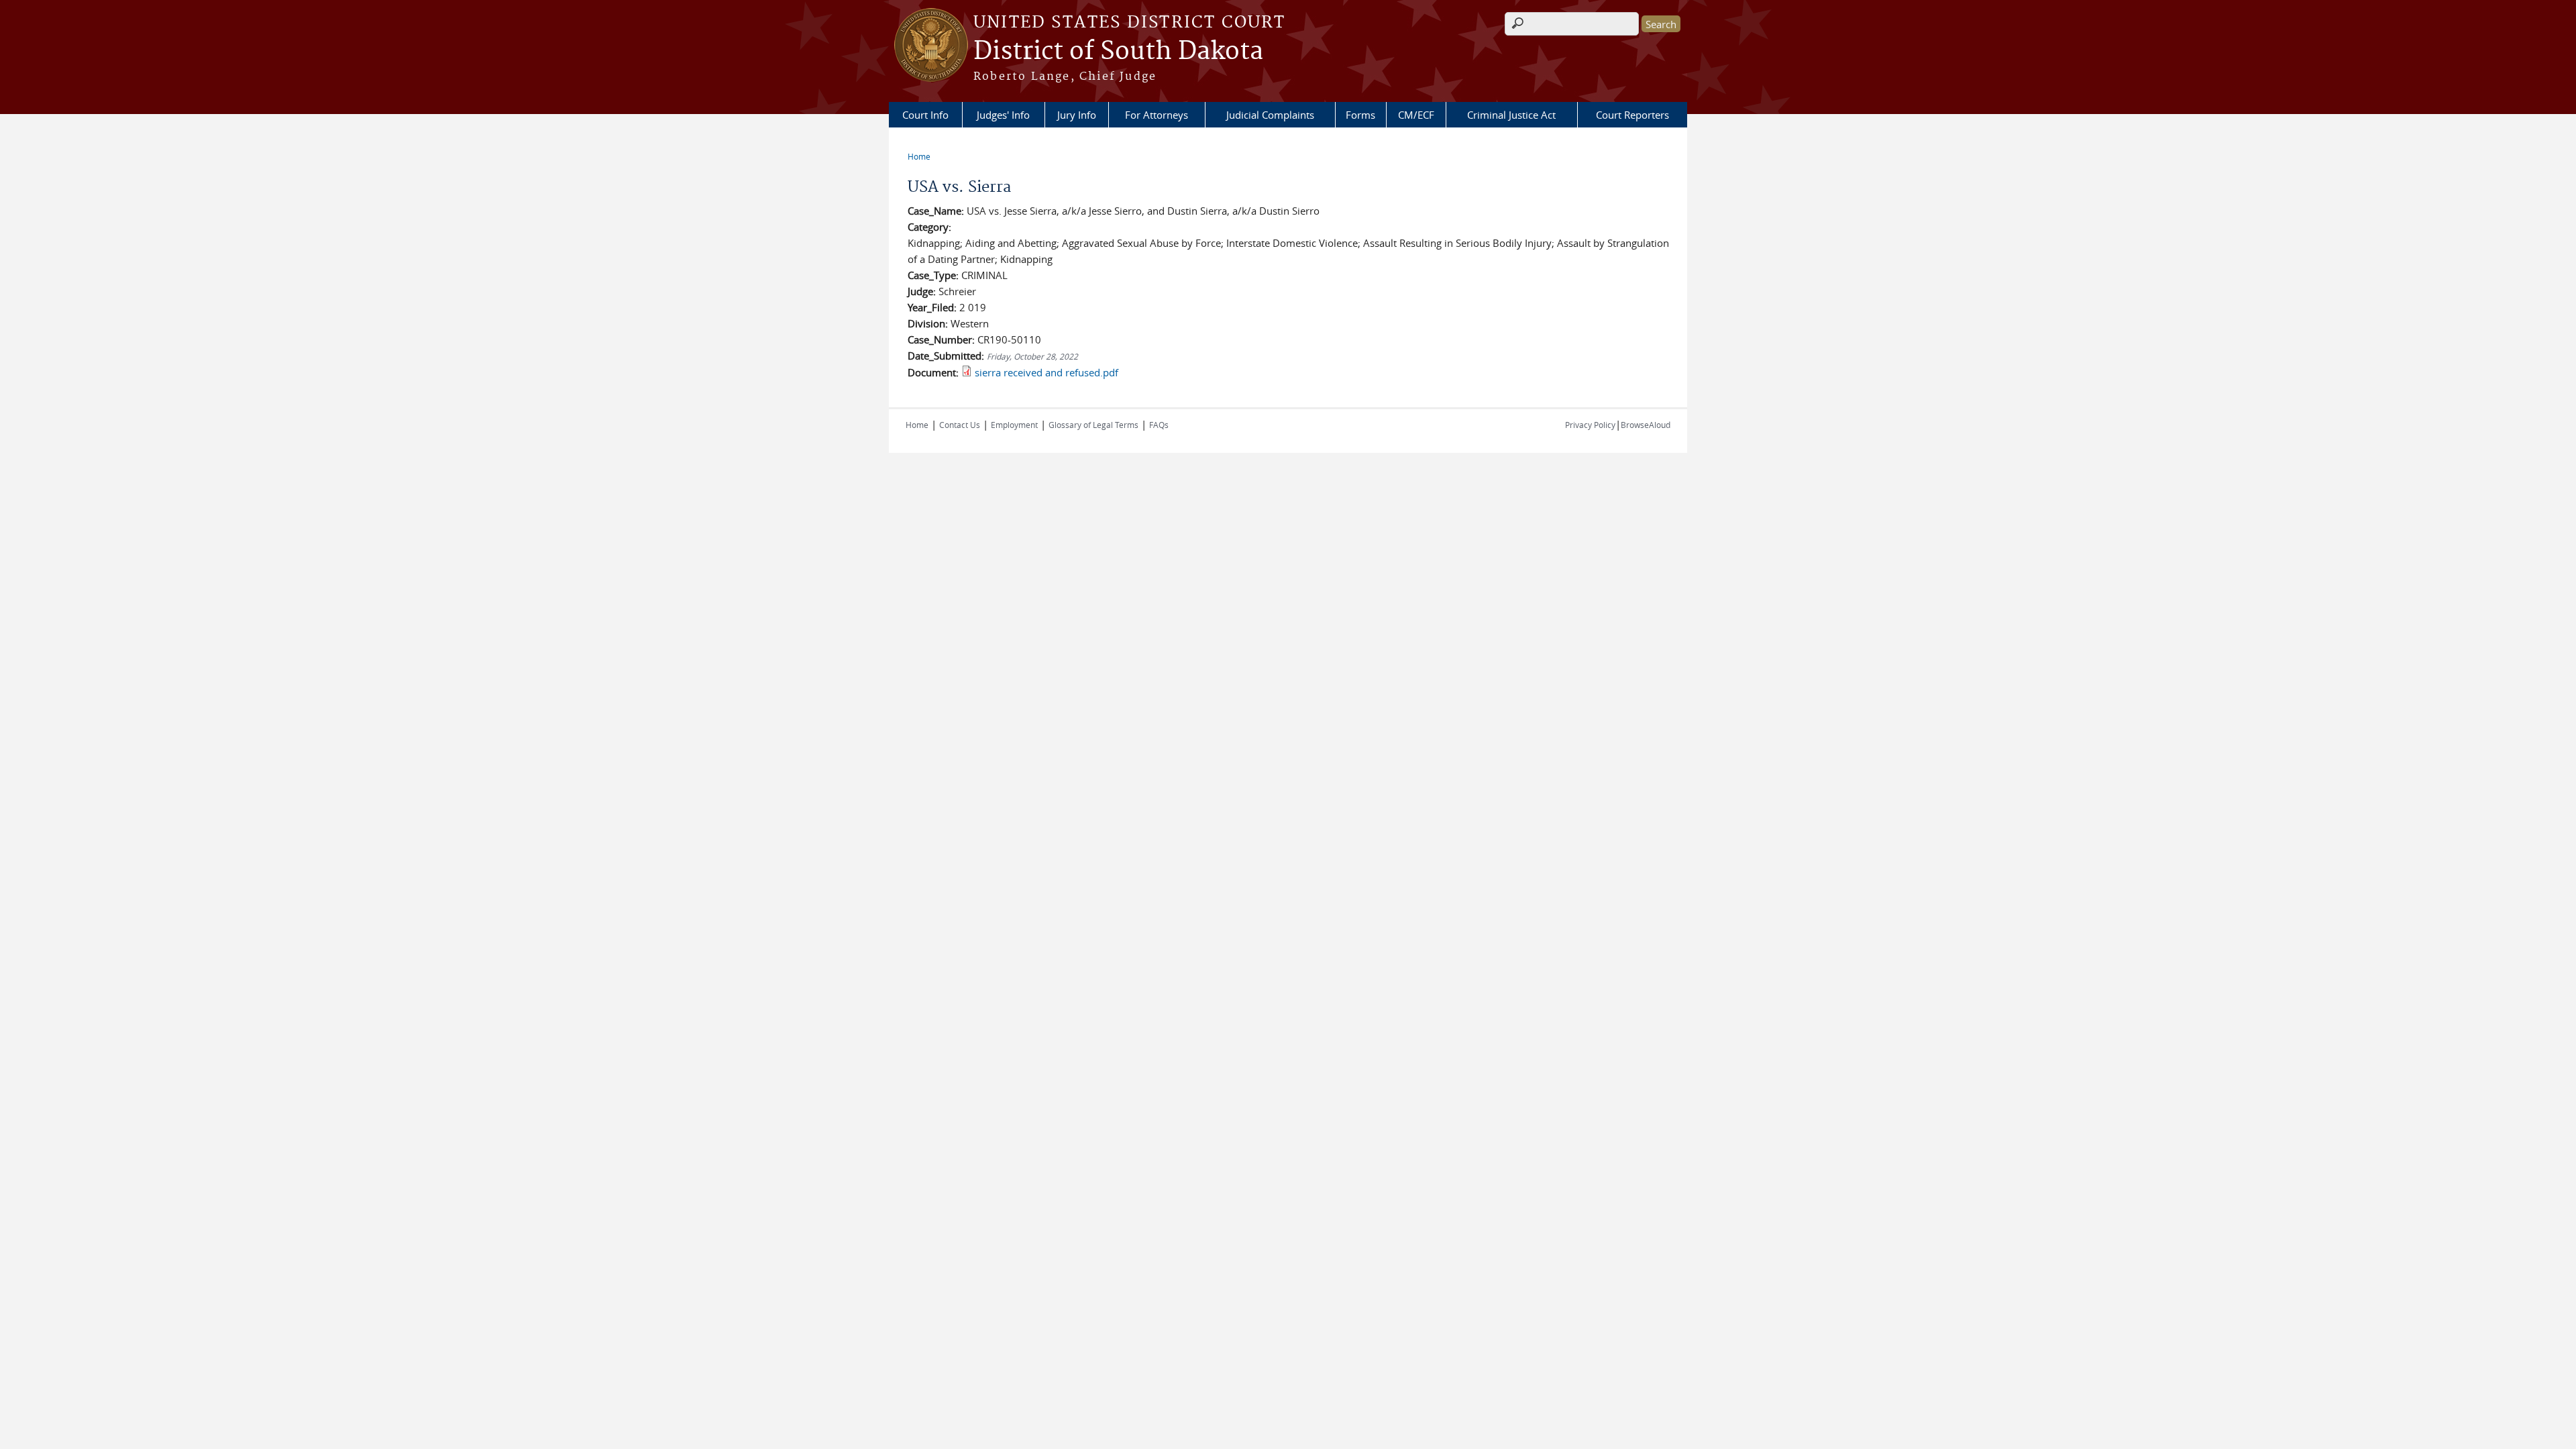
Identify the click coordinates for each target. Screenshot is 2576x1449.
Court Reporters (1632, 115)
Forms (1360, 115)
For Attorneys (1157, 115)
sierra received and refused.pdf (1046, 372)
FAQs (1159, 425)
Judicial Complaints (1270, 115)
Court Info (925, 115)
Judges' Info (1003, 115)
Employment (1014, 425)
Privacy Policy (1590, 425)
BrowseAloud (1646, 425)
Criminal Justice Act (1511, 115)
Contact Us (960, 425)
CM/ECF (1416, 115)
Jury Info (1077, 115)
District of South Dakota (1118, 52)
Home (919, 156)
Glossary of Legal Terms (1093, 425)
